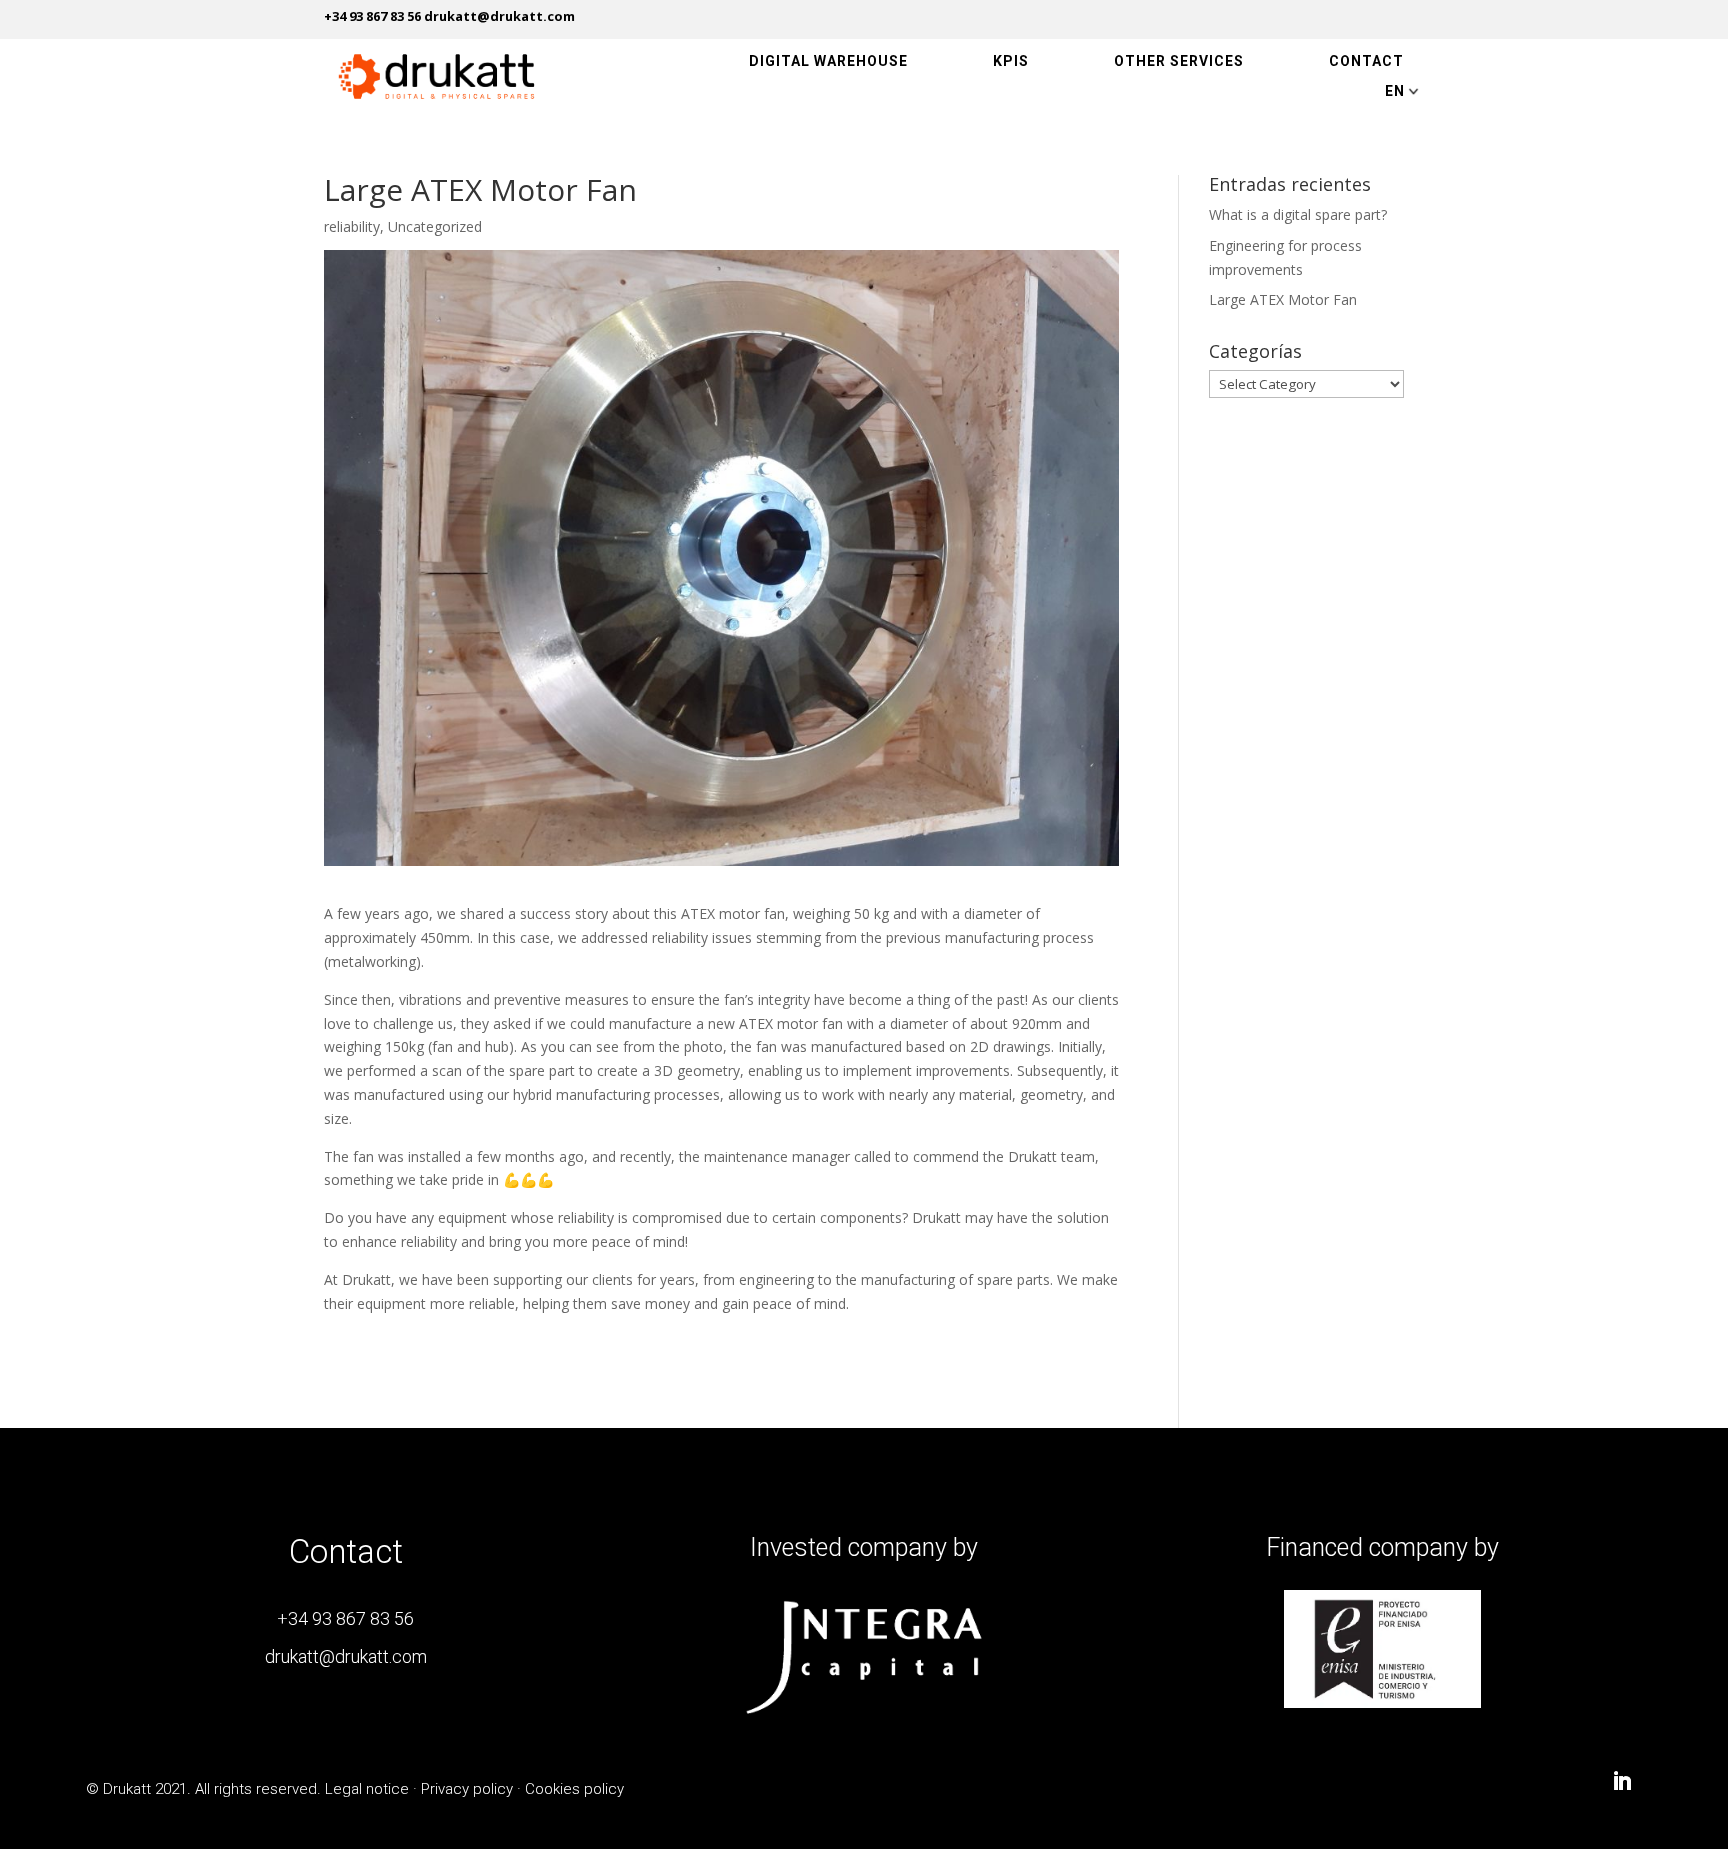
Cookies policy (574, 1789)
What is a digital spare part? (1298, 214)
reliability (352, 226)
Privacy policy (467, 1789)
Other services (1179, 61)
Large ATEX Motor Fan (1283, 299)
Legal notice (367, 1789)
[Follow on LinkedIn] (1622, 1781)
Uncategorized (435, 226)
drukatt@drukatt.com (346, 1656)
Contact (1366, 61)
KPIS (1011, 61)
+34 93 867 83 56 (345, 1618)
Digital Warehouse (828, 61)
